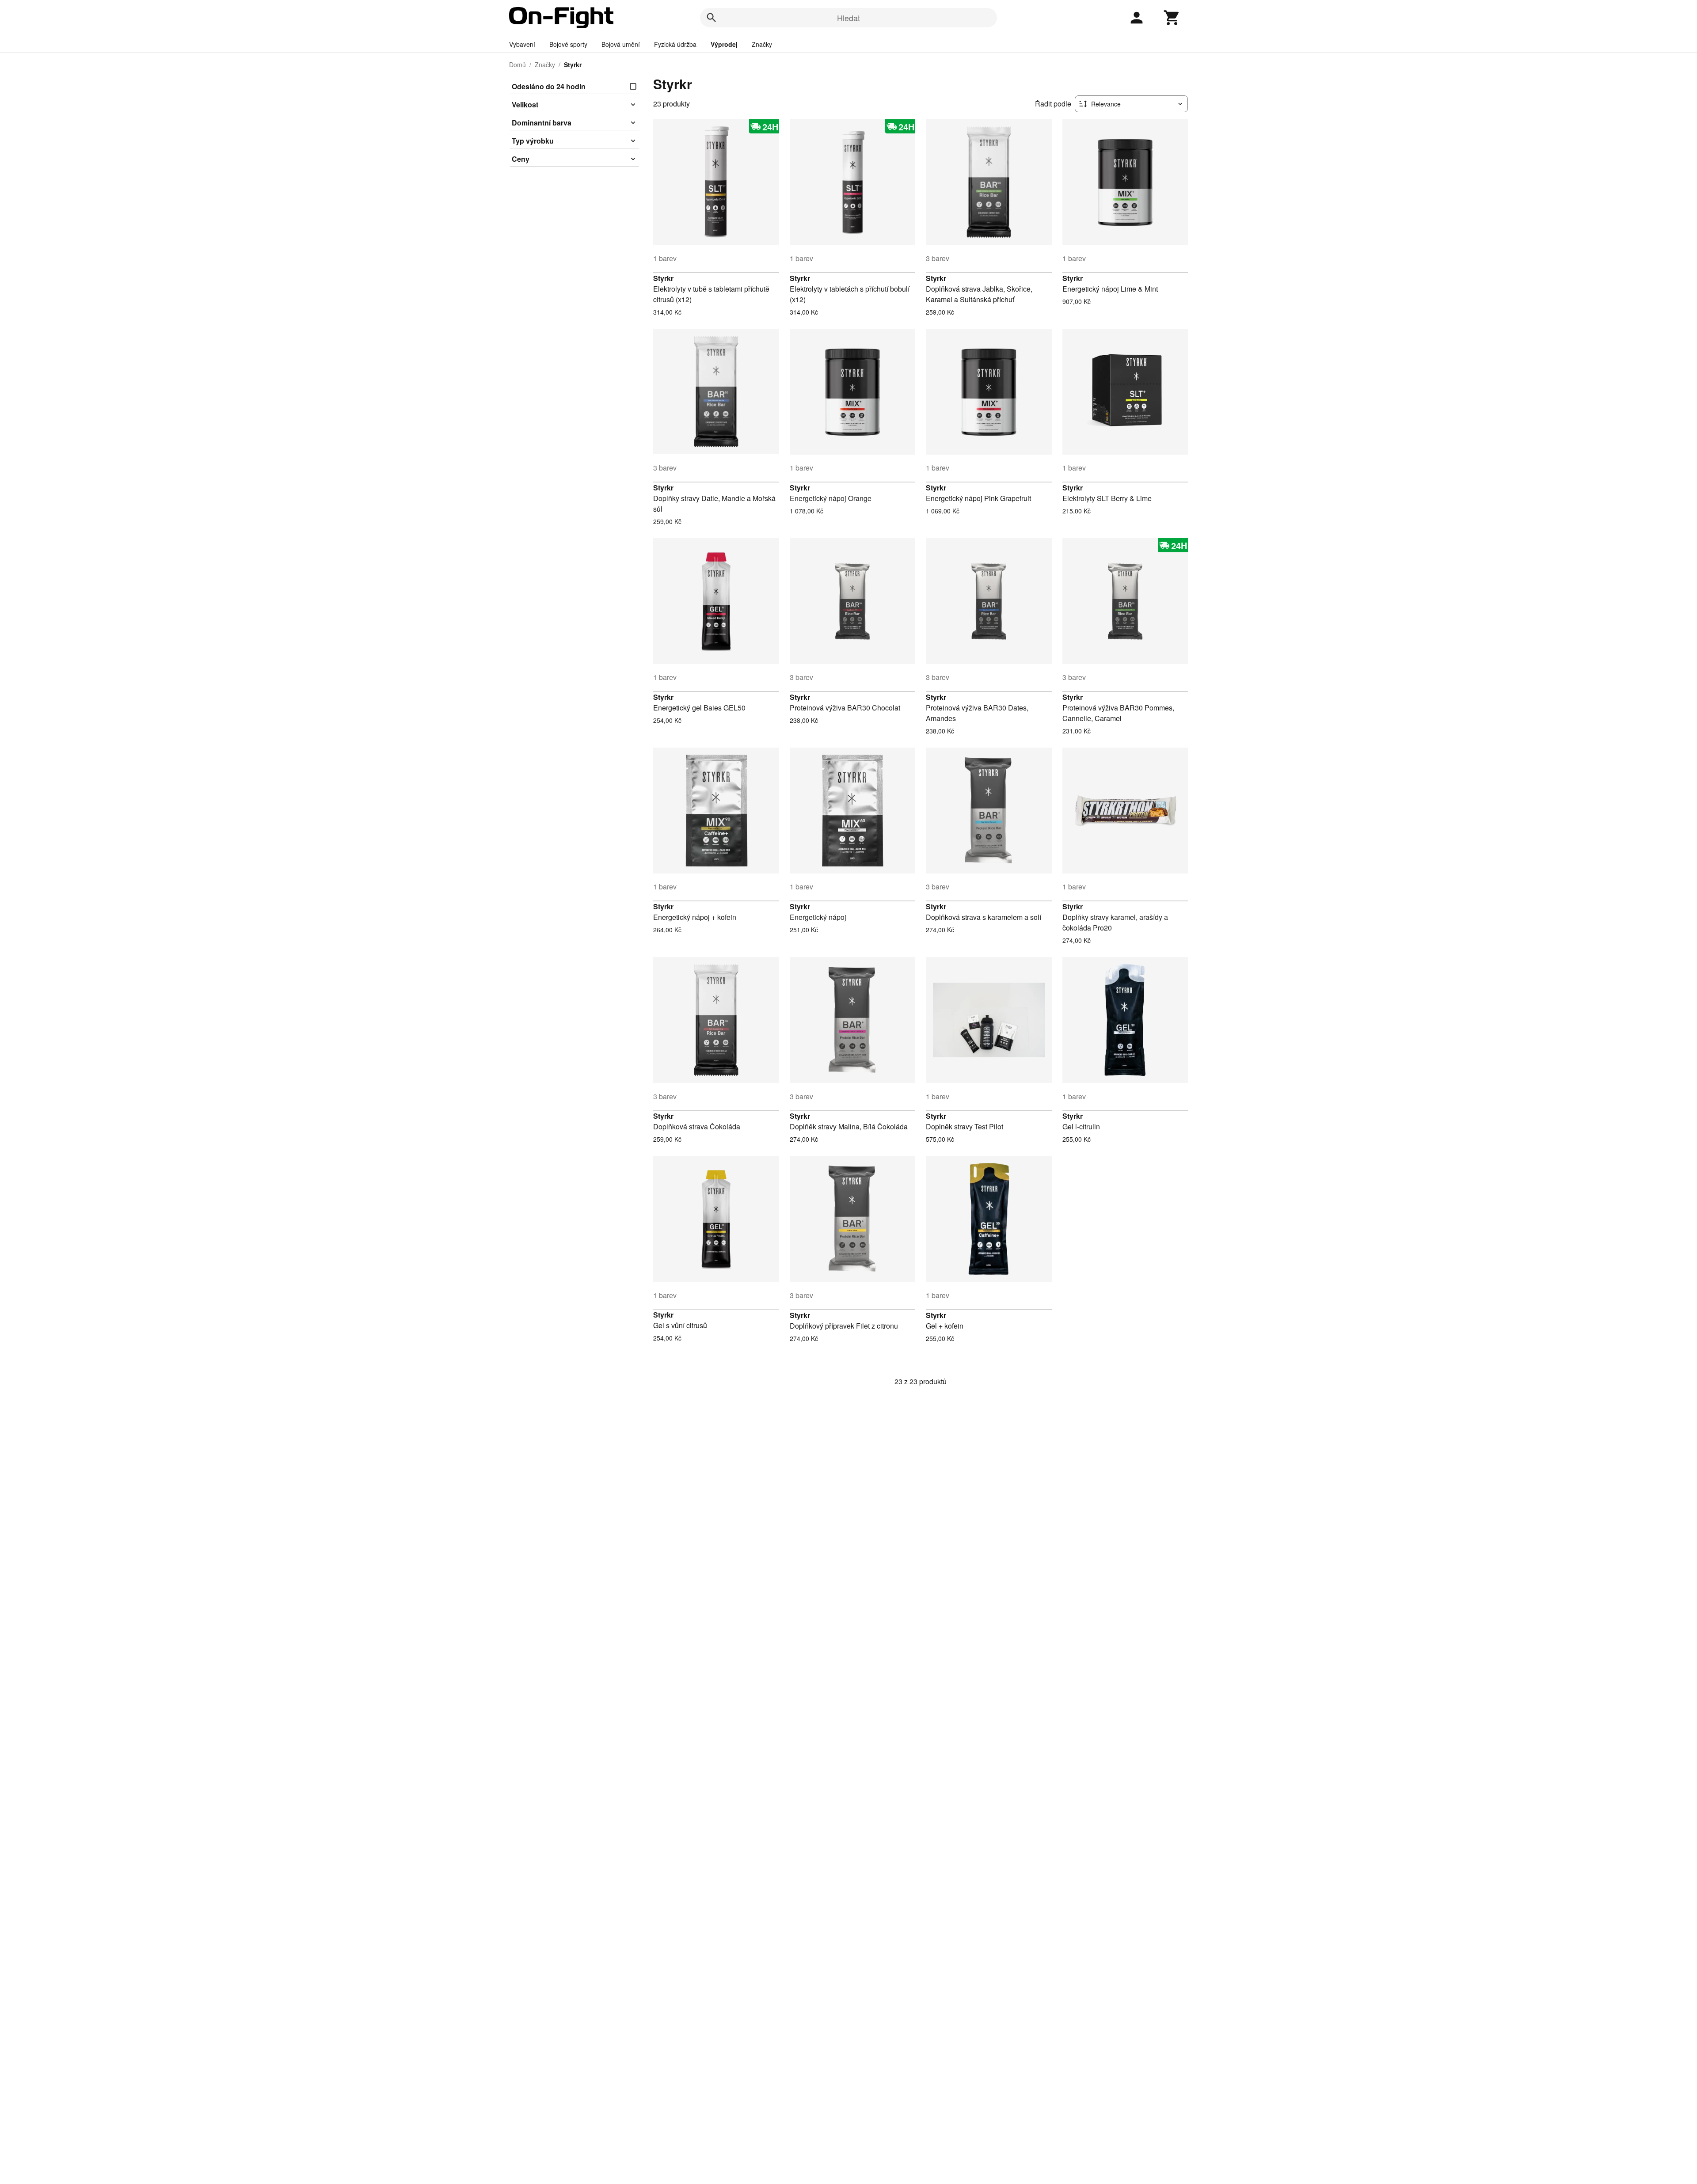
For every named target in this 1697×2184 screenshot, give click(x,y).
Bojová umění (621, 44)
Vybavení (522, 44)
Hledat (848, 18)
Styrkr (663, 278)
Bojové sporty (568, 44)
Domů (517, 65)
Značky (762, 44)
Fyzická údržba (675, 44)
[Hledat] (712, 18)
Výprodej (724, 44)
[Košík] (1172, 18)
